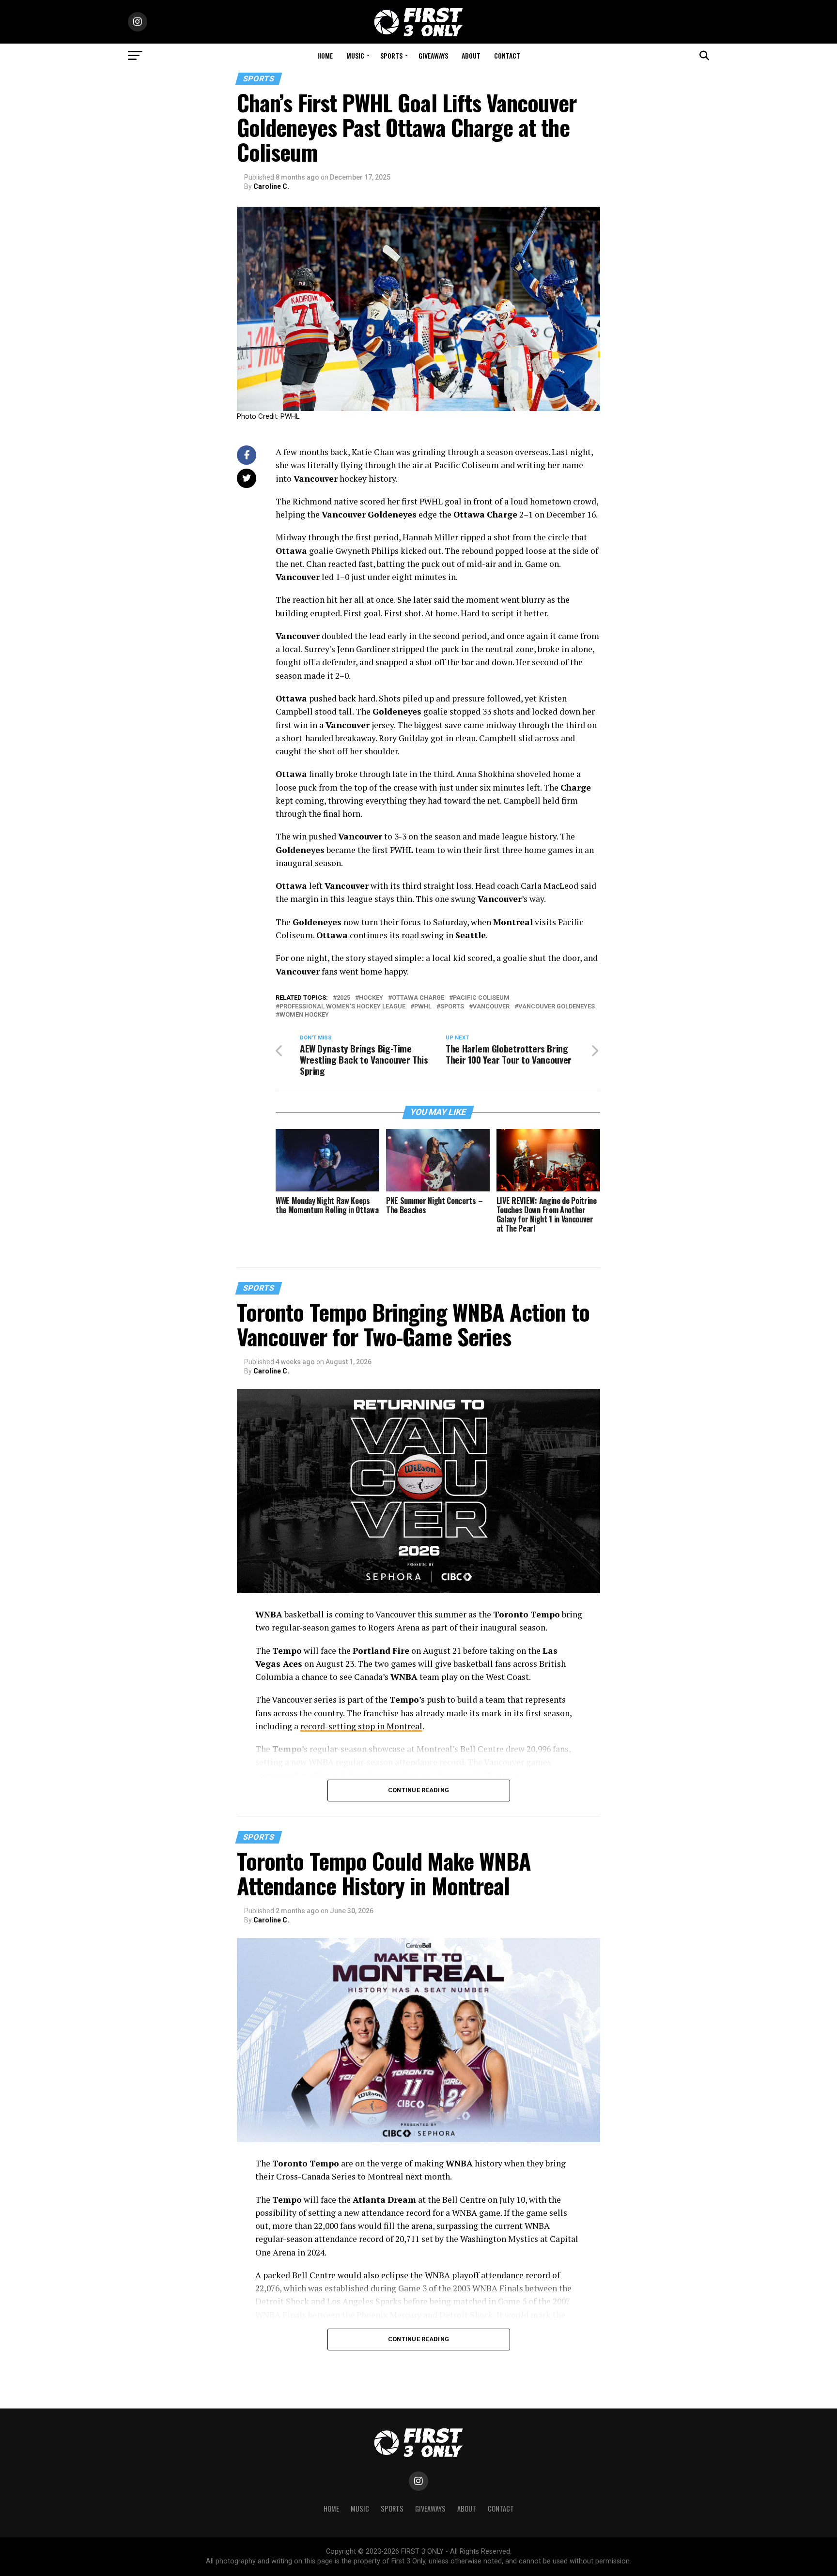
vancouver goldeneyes (557, 1007)
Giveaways (433, 55)
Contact (507, 55)
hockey (371, 998)
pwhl (423, 1007)
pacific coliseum (481, 998)
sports (452, 1007)
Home (325, 55)
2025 (343, 998)
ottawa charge (418, 998)
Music (355, 55)
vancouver (491, 1007)
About (471, 55)
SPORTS (391, 55)
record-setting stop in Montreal (361, 1726)
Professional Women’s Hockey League (342, 1007)
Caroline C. (271, 186)
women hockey (304, 1015)
